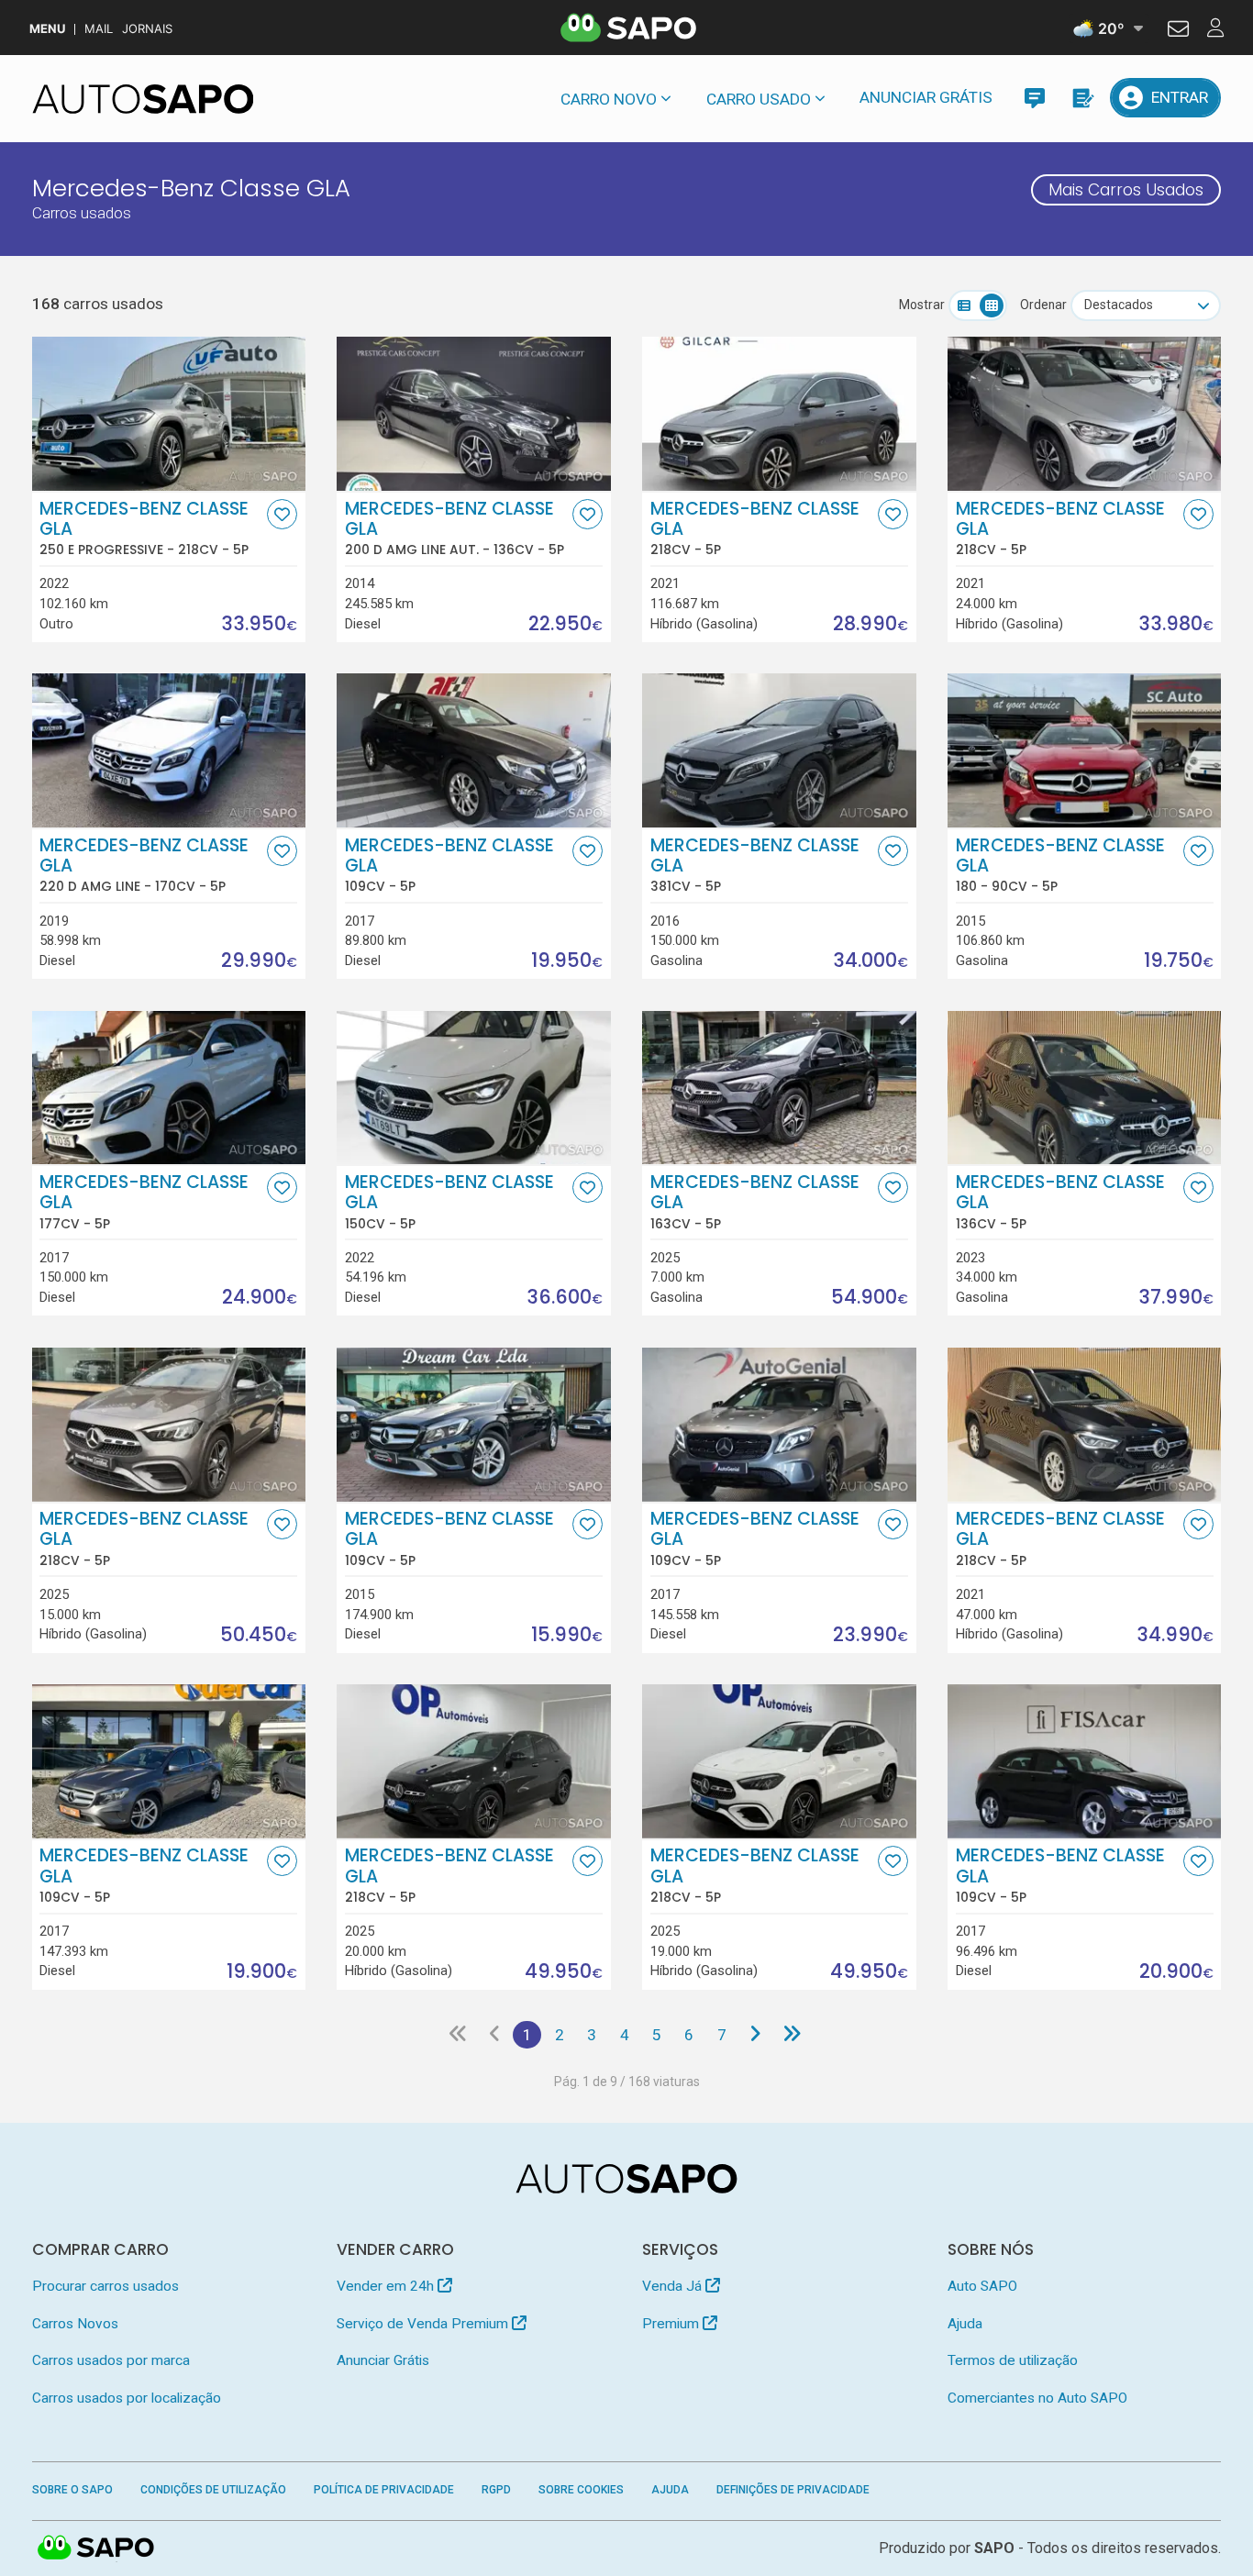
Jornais (147, 29)
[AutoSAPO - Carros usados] (143, 99)
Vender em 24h (387, 2286)
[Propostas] (1082, 98)
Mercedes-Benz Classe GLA (144, 528)
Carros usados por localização (127, 2398)
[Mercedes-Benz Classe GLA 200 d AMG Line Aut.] (473, 414)
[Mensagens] (1034, 98)
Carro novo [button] (609, 99)
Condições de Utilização (213, 2490)
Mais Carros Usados (1126, 190)
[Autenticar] (1178, 31)
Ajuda (965, 2324)
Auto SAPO (982, 2286)
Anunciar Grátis (926, 97)
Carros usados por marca (111, 2360)
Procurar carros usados (105, 2286)
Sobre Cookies (581, 2490)
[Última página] (792, 2035)
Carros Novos (75, 2324)
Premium (672, 2324)
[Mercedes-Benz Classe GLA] (779, 414)
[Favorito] (282, 514)
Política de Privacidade (384, 2490)
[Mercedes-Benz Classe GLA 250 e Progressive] (169, 414)
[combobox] (1146, 305)
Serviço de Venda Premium (424, 2324)
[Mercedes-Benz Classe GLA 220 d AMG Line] (169, 750)
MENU (47, 29)
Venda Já (674, 2286)
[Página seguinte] (754, 2035)
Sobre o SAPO (72, 2490)
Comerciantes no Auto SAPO (1037, 2398)
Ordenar (1043, 305)
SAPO (96, 2548)
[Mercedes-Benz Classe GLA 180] (1084, 750)
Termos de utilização (1013, 2360)
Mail (99, 29)
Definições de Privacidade (793, 2490)
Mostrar (922, 305)
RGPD (496, 2490)
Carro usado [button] (759, 99)
